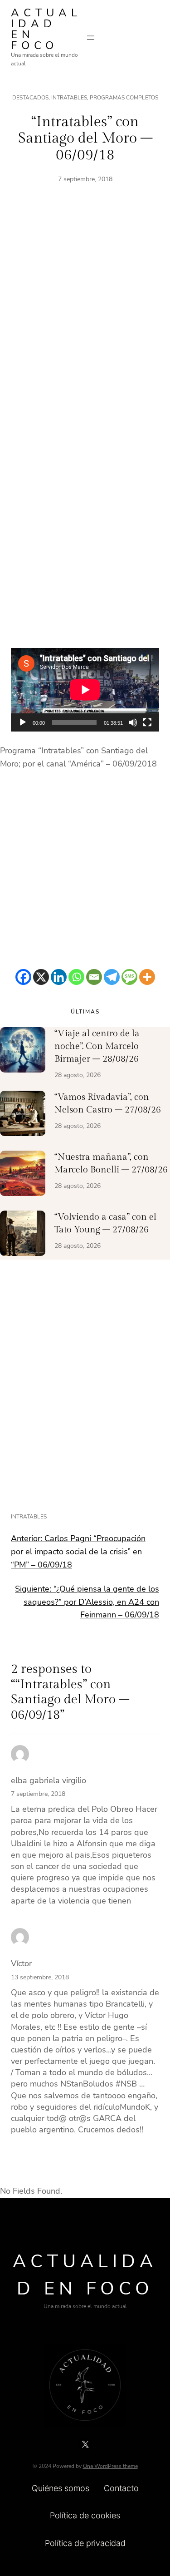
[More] (147, 977)
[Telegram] (112, 977)
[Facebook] (23, 977)
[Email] (94, 977)
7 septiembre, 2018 (38, 1794)
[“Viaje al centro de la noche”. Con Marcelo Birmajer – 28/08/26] (23, 1052)
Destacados (30, 98)
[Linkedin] (59, 977)
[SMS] (129, 977)
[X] (41, 977)
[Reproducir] (23, 722)
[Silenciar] (133, 722)
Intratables (69, 98)
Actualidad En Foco (46, 29)
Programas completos (124, 98)
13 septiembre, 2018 (40, 1977)
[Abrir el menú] (91, 38)
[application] (85, 690)
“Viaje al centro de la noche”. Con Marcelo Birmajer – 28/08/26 (97, 1046)
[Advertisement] (85, 319)
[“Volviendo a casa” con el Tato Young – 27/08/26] (23, 1235)
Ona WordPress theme (110, 2466)
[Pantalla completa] (147, 722)
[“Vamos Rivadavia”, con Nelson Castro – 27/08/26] (23, 1115)
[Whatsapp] (76, 977)
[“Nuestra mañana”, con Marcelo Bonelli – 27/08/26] (23, 1175)
